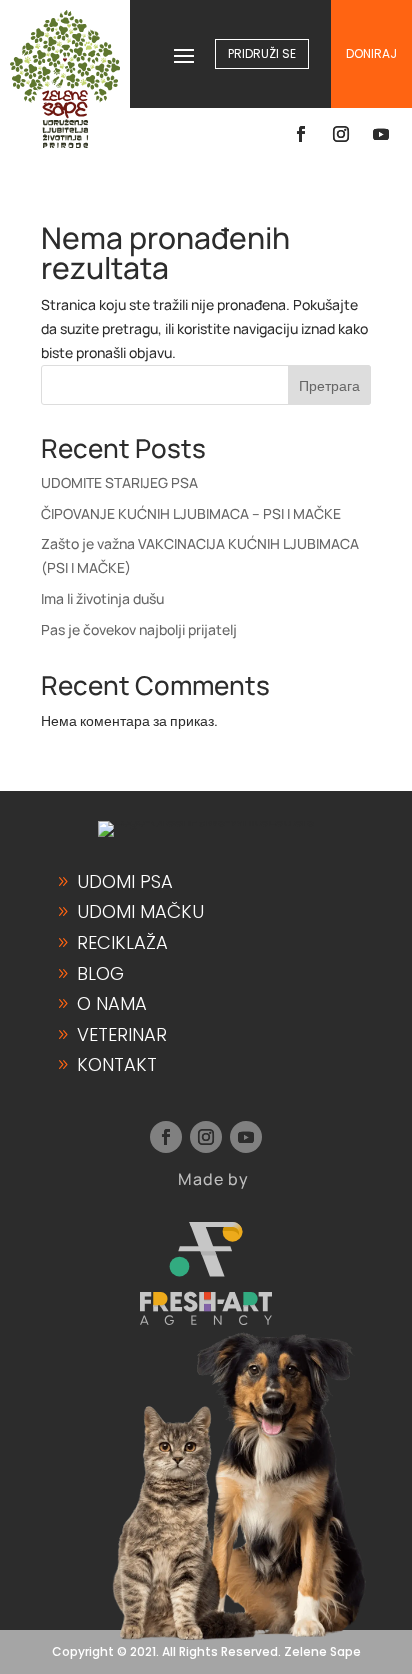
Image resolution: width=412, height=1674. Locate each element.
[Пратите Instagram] (341, 134)
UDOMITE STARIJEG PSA (119, 482)
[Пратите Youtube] (381, 134)
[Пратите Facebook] (301, 134)
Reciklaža (122, 942)
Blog (100, 973)
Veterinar (122, 1034)
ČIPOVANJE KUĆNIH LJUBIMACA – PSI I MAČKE (191, 513)
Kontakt (117, 1064)
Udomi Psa (125, 881)
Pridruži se (262, 53)
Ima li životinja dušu (102, 598)
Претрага (329, 385)
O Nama (112, 1003)
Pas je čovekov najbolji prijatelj (139, 629)
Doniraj (371, 53)
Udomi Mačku (140, 911)
